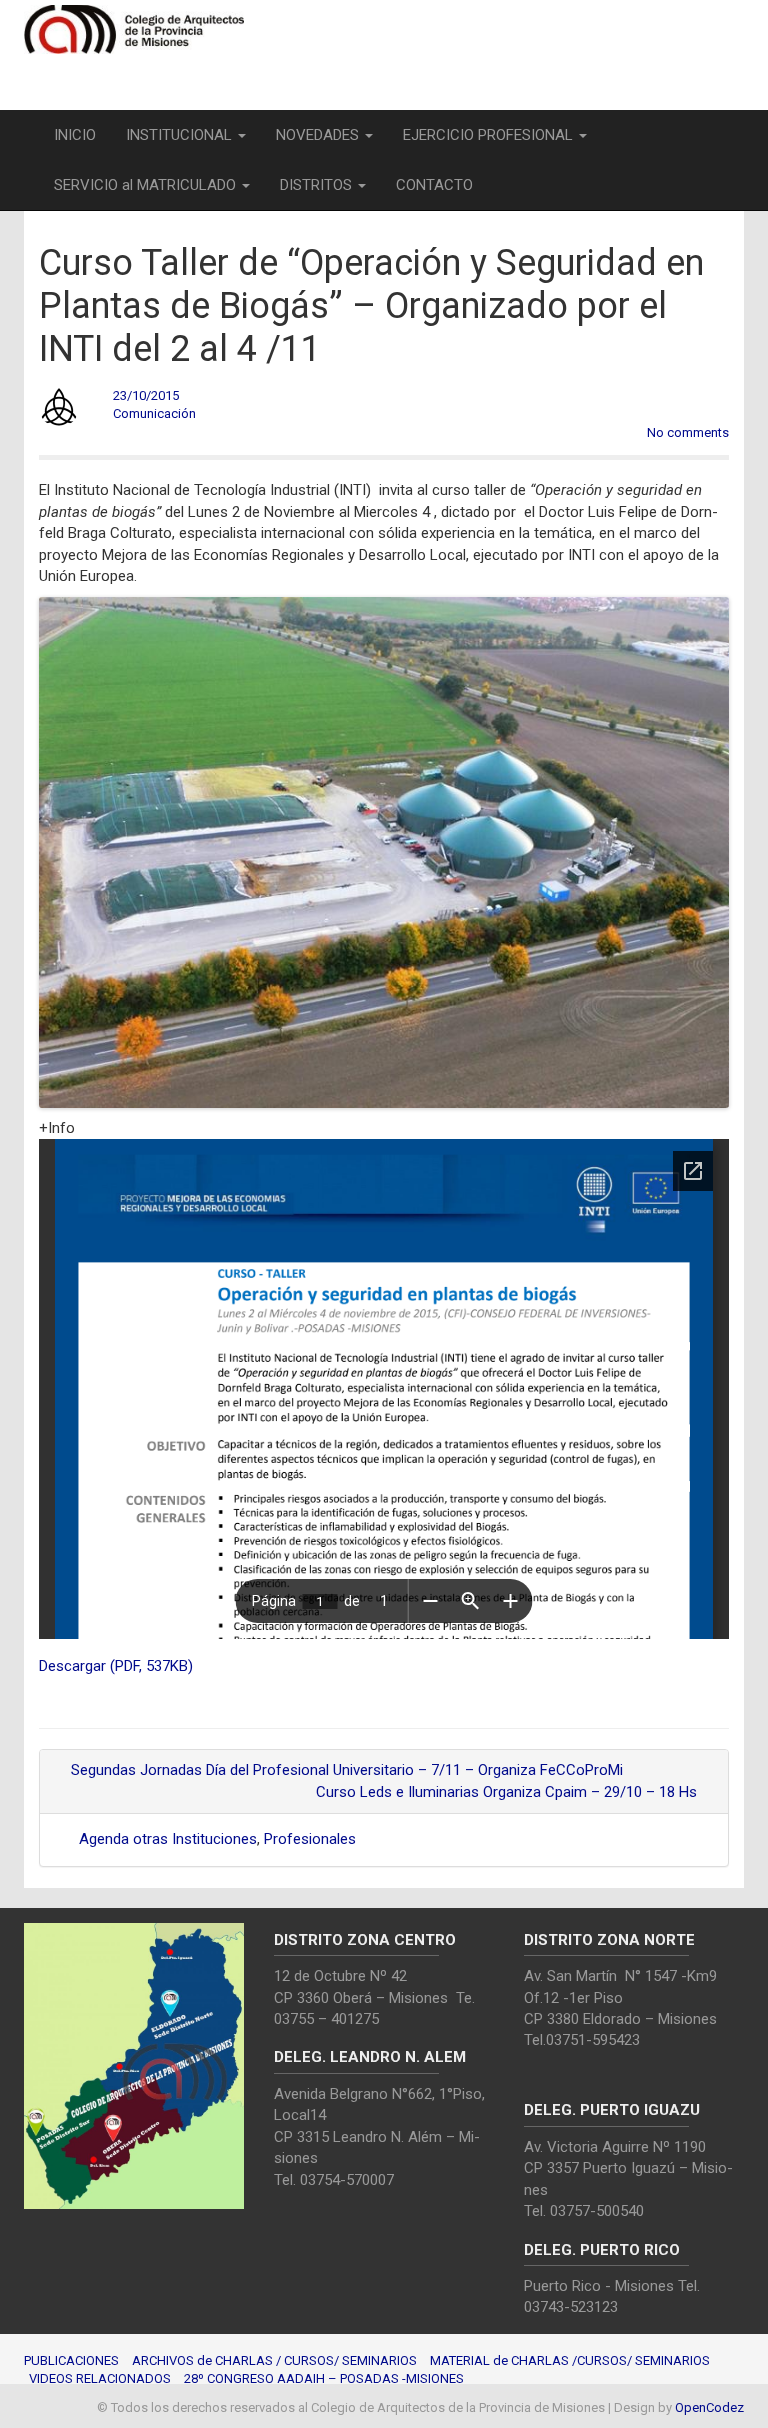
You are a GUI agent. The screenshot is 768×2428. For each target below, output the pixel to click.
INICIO (75, 135)
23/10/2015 (146, 395)
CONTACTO (434, 185)
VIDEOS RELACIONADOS (100, 2378)
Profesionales (310, 1839)
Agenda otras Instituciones (168, 1839)
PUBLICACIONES (71, 2360)
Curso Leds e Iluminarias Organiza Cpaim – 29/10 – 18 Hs (508, 1792)
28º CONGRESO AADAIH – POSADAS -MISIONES (324, 2378)
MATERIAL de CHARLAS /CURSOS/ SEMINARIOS (570, 2360)
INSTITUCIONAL (181, 135)
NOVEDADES (319, 135)
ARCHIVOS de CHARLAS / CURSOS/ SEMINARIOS (274, 2360)
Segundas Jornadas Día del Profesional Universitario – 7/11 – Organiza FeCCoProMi (345, 1770)
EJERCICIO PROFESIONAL (490, 135)
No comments (688, 432)
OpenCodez (709, 2407)
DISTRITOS (318, 185)
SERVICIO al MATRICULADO (147, 185)
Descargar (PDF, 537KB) (116, 1666)
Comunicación (154, 413)
